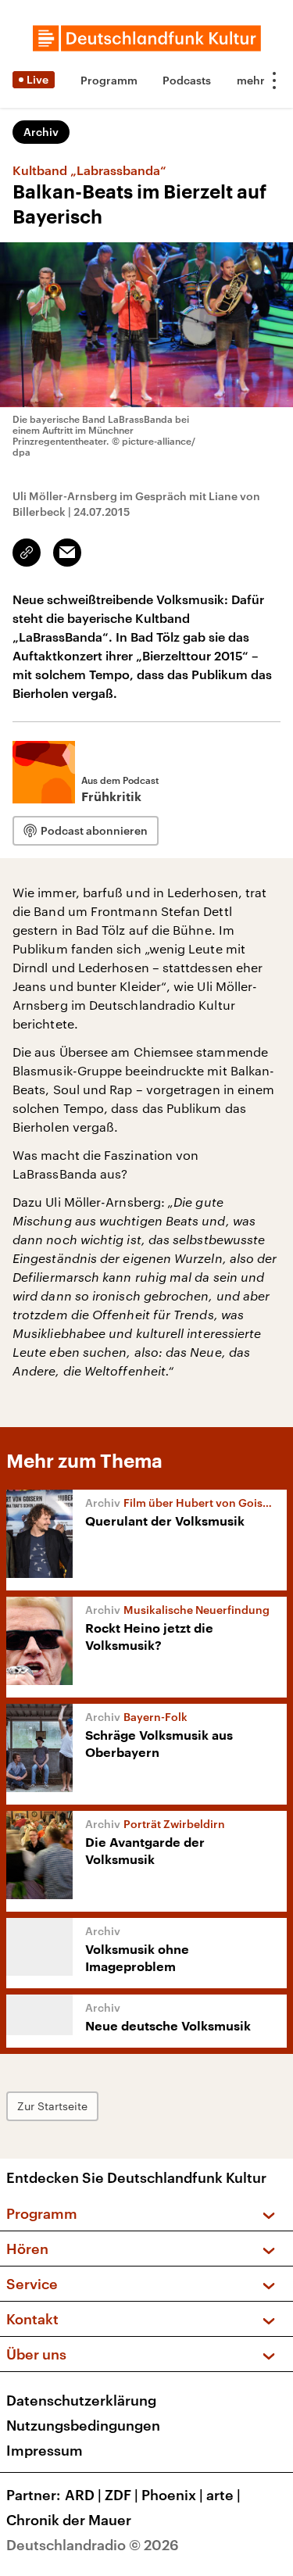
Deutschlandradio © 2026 (93, 2545)
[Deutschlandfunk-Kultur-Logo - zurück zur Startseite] (147, 38)
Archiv (41, 132)
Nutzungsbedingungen (83, 2425)
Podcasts (187, 80)
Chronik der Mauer (69, 2520)
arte (223, 2495)
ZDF (121, 2495)
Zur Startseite (52, 2106)
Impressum (45, 2450)
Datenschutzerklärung (81, 2400)
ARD (83, 2495)
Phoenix (172, 2495)
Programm (109, 80)
